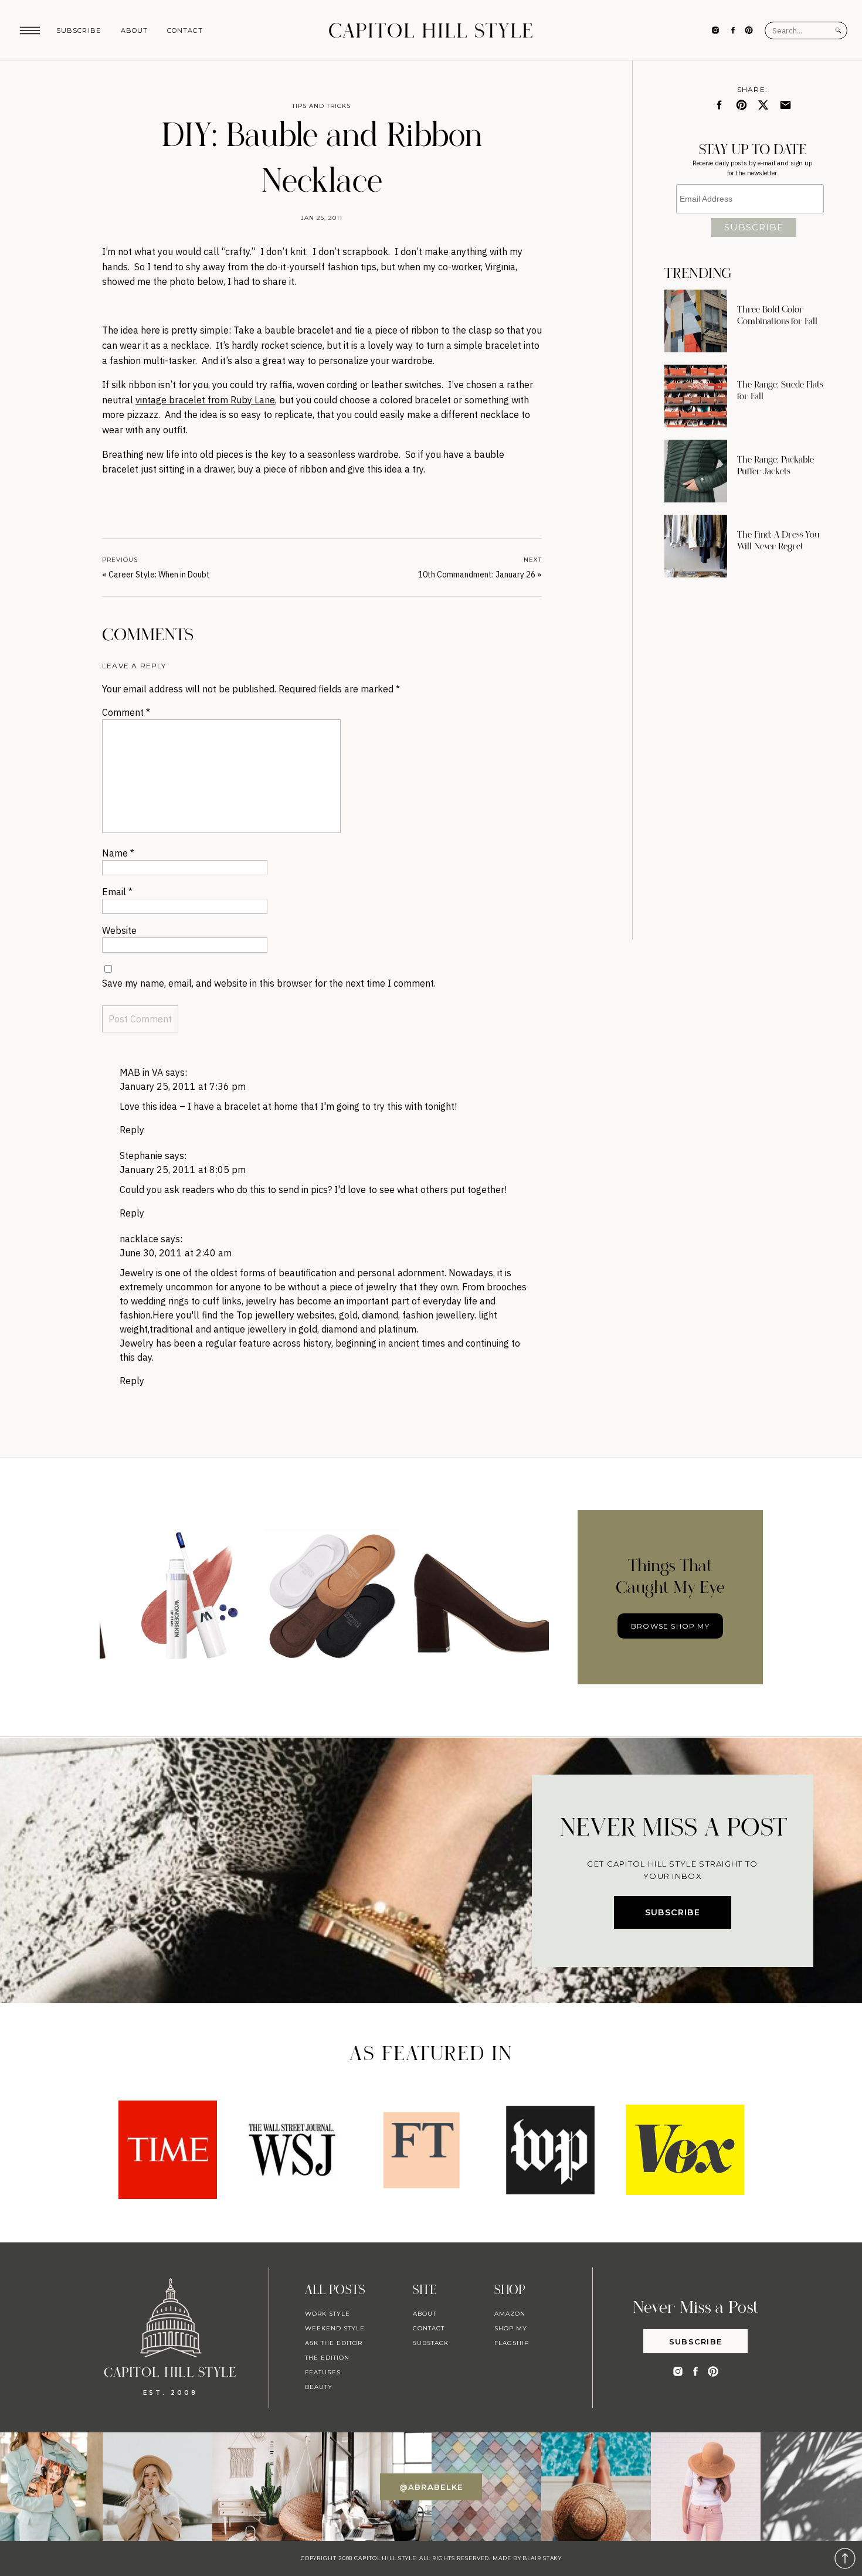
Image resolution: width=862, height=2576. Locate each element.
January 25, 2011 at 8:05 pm (183, 1170)
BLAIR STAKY (541, 2558)
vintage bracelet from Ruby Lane (205, 400)
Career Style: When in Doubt (159, 575)
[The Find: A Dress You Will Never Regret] (696, 546)
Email (117, 892)
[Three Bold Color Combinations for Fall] (696, 321)
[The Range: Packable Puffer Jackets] (696, 471)
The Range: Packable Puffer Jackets (776, 465)
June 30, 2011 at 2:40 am (176, 1253)
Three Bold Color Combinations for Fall (777, 315)
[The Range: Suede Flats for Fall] (696, 396)
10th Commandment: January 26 (477, 575)
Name (118, 853)
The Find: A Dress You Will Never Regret (778, 541)
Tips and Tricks (321, 106)
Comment (126, 712)
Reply (132, 1130)
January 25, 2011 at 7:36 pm (183, 1086)
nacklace (139, 1239)
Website (119, 930)
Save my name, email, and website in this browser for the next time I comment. (269, 983)
